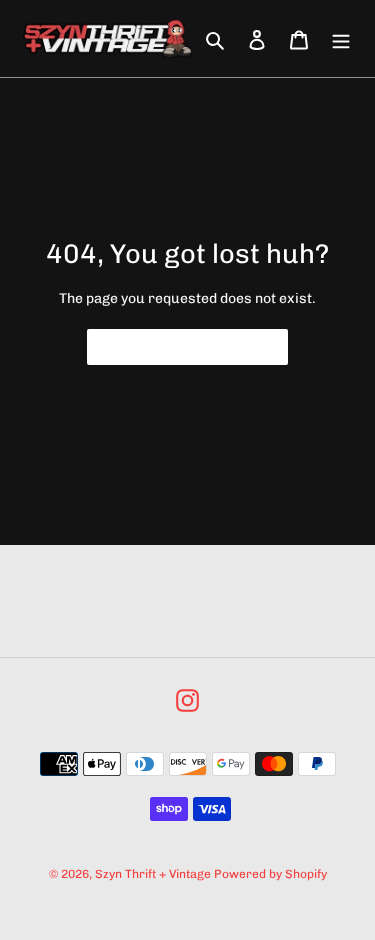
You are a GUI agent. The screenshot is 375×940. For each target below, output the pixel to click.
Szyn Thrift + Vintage (153, 874)
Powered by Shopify (270, 874)
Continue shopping (173, 347)
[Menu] (341, 38)
